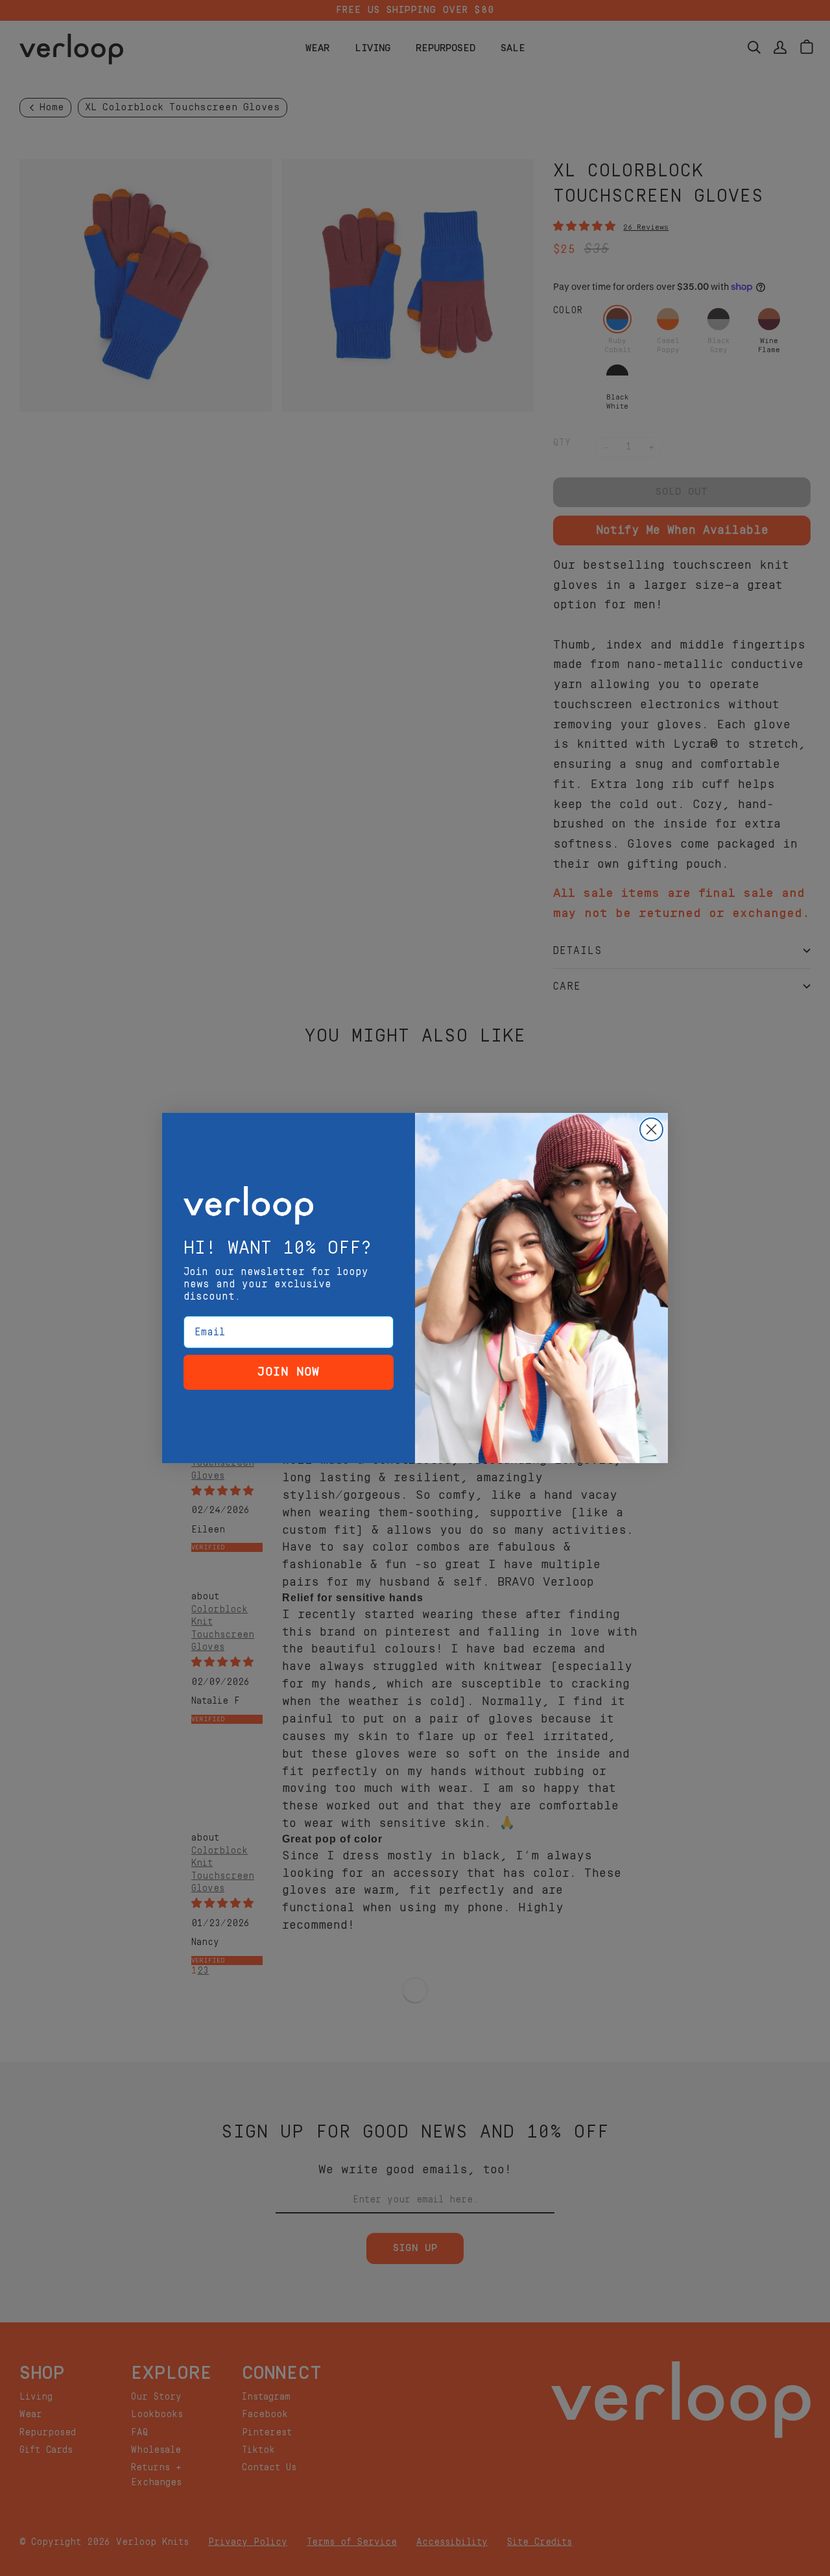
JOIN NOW (289, 1372)
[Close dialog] (651, 1129)
